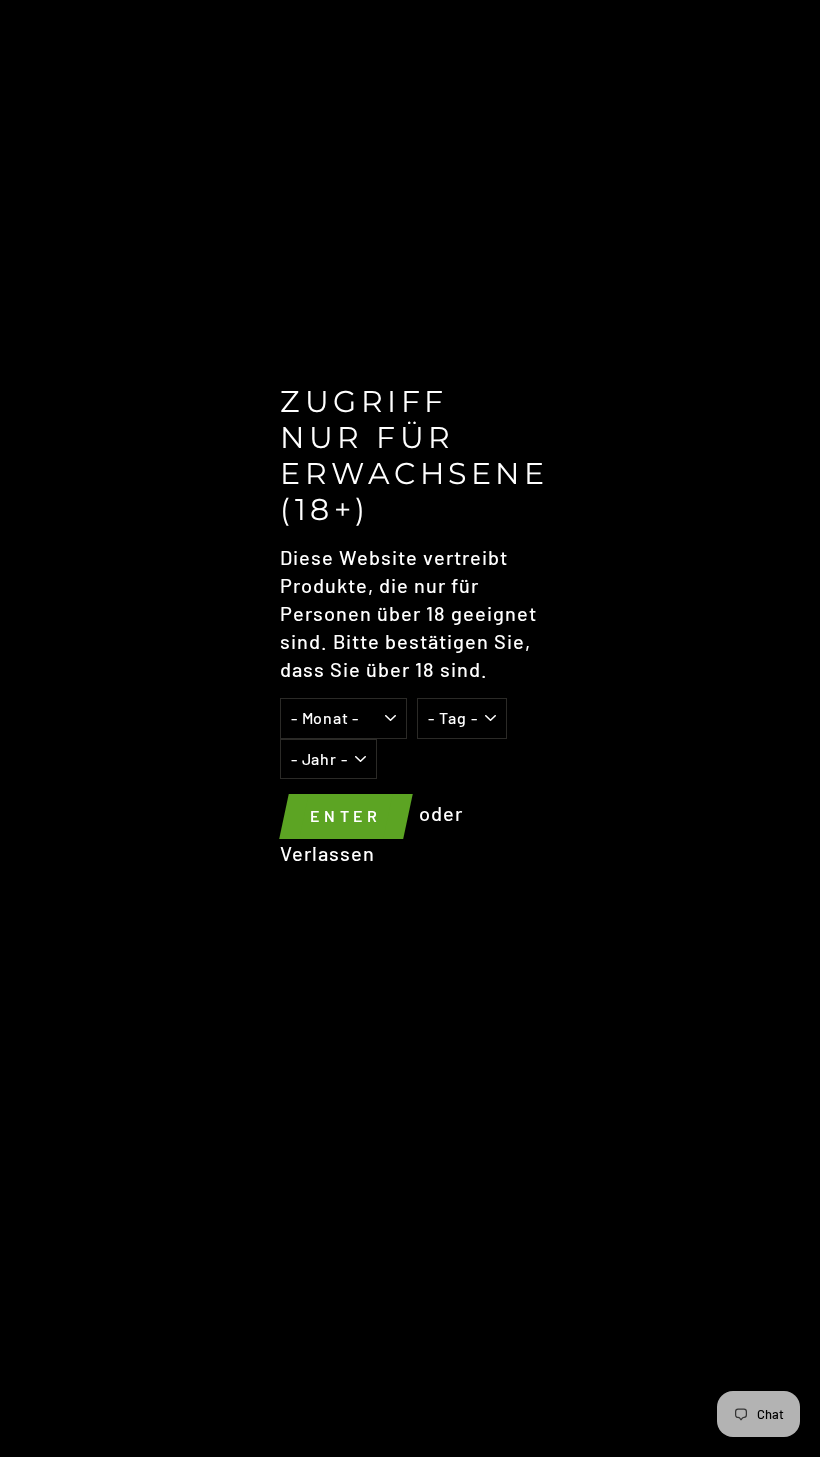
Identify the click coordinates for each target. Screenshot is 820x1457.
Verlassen (327, 853)
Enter (346, 815)
